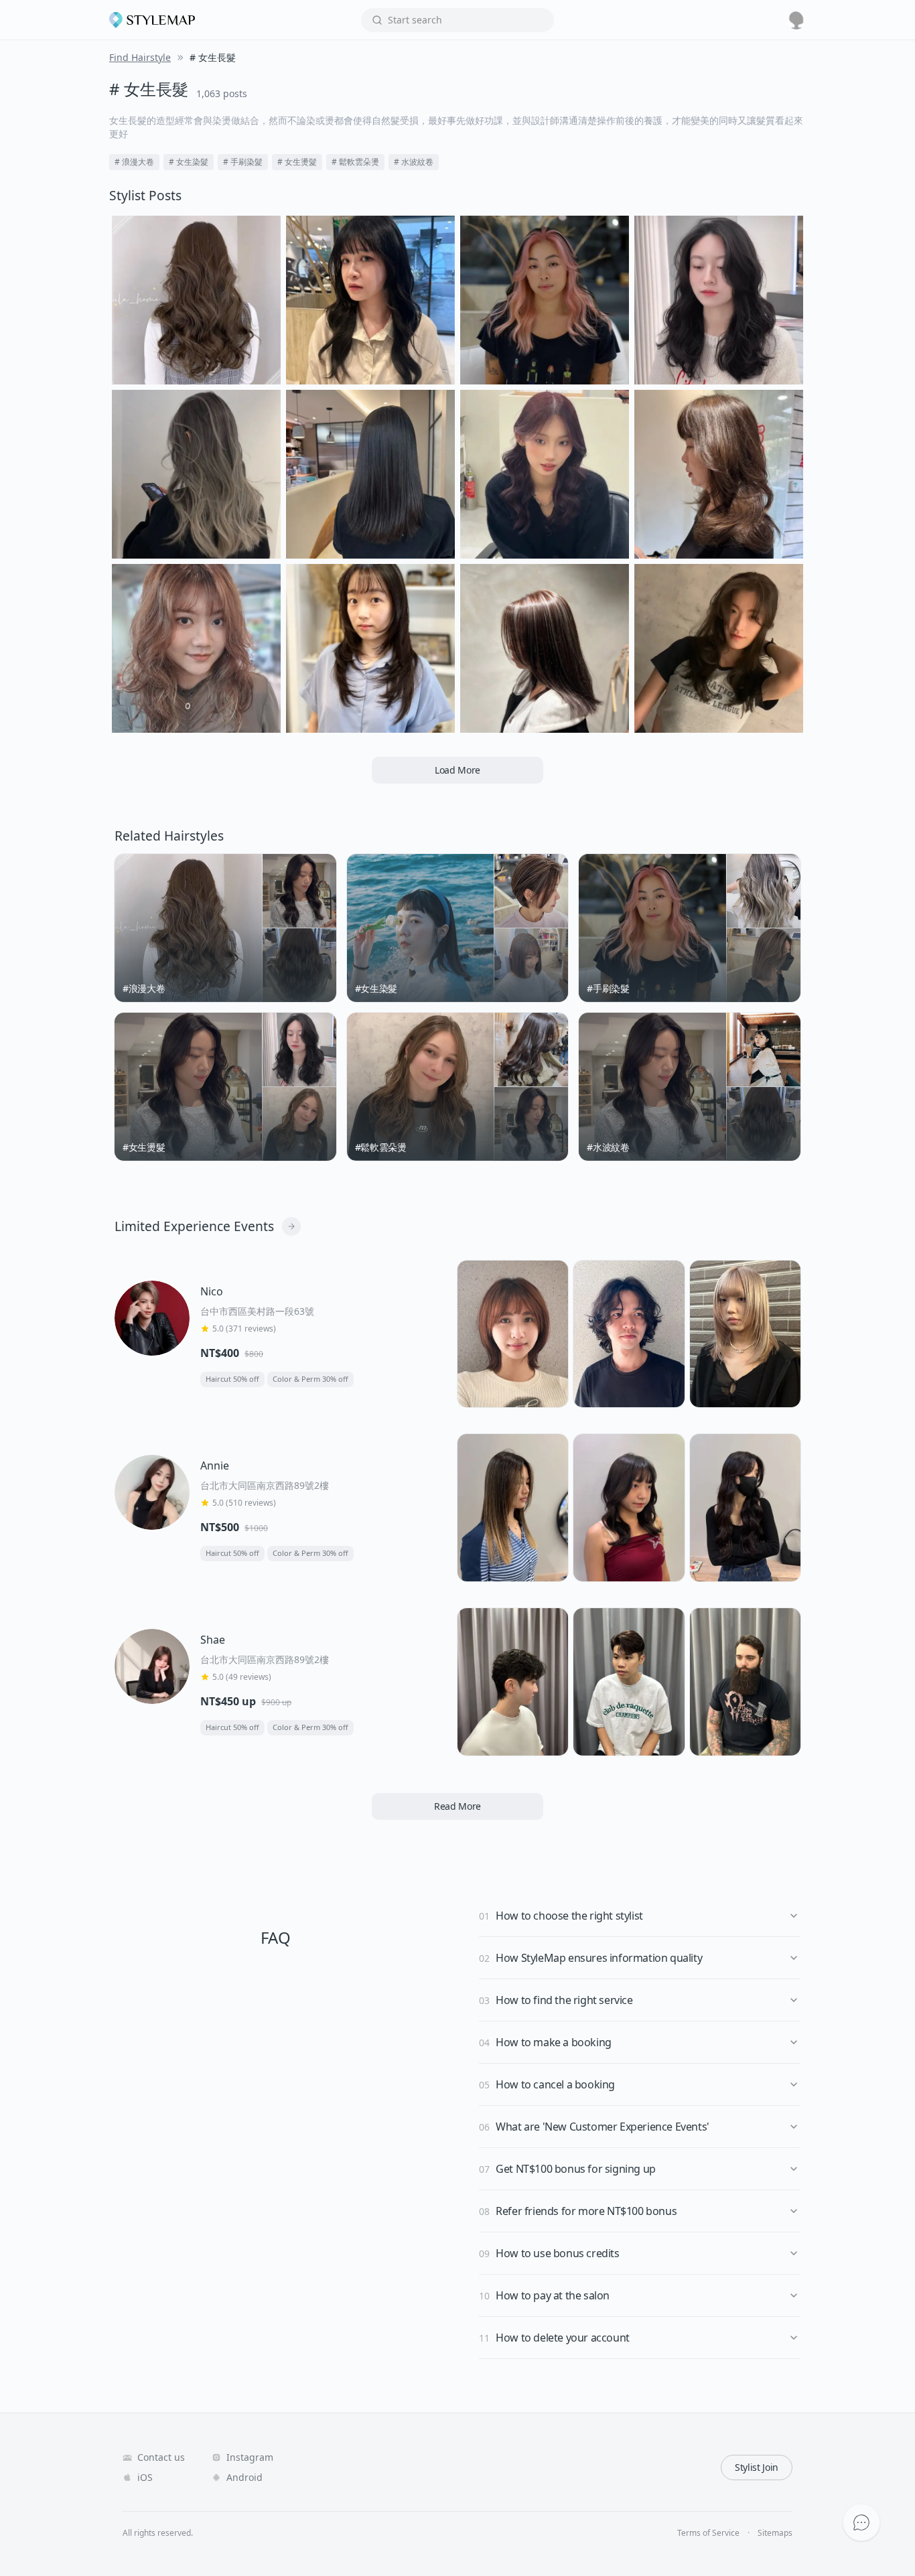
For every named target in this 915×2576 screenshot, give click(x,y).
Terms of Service (708, 2533)
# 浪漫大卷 (134, 162)
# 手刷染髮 (243, 162)
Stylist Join (757, 2467)
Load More (457, 770)
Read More (457, 1806)
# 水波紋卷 (414, 162)
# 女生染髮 (189, 162)
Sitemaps (775, 2533)
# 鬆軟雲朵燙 (355, 162)
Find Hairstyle (140, 57)
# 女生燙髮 (297, 162)
